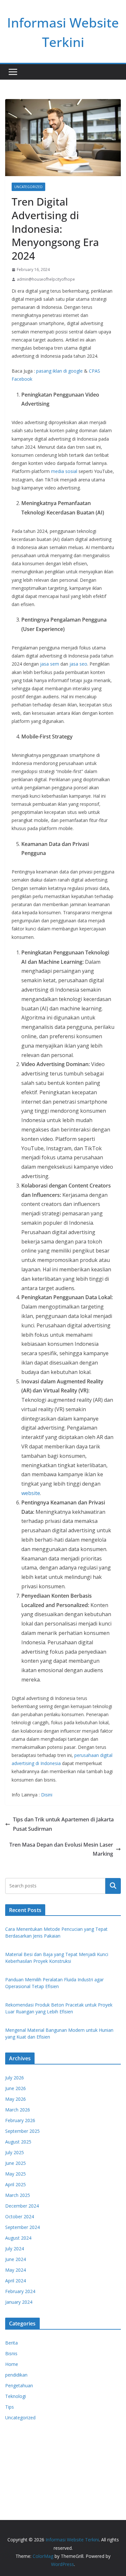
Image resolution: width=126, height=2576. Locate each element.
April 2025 (16, 2184)
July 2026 (15, 2078)
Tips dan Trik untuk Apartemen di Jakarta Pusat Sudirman (63, 1824)
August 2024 (18, 2238)
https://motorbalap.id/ (28, 2478)
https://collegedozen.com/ (32, 2462)
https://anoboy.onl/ (25, 2437)
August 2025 (18, 2142)
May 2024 (16, 2270)
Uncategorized (28, 187)
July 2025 (15, 2152)
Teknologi (16, 2396)
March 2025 (18, 2195)
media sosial (64, 471)
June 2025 (16, 2163)
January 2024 (19, 2302)
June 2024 (16, 2259)
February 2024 (20, 2291)
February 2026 (20, 2120)
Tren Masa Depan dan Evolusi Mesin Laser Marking (61, 1849)
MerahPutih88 (20, 2445)
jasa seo (78, 664)
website (31, 1493)
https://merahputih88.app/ (32, 2453)
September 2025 (22, 2131)
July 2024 (15, 2249)
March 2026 (18, 2110)
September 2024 (22, 2227)
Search (113, 1886)
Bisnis (11, 2353)
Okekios (14, 2486)
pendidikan (16, 2375)
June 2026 (16, 2088)
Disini (47, 1795)
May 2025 (16, 2174)
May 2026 (16, 2099)
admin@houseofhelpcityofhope (46, 279)
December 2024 (22, 2206)
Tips (10, 2407)
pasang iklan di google (59, 371)
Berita (11, 2343)
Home (12, 2364)
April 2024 (16, 2281)
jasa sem (50, 664)
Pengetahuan (19, 2385)
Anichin (13, 2470)
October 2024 (20, 2216)
